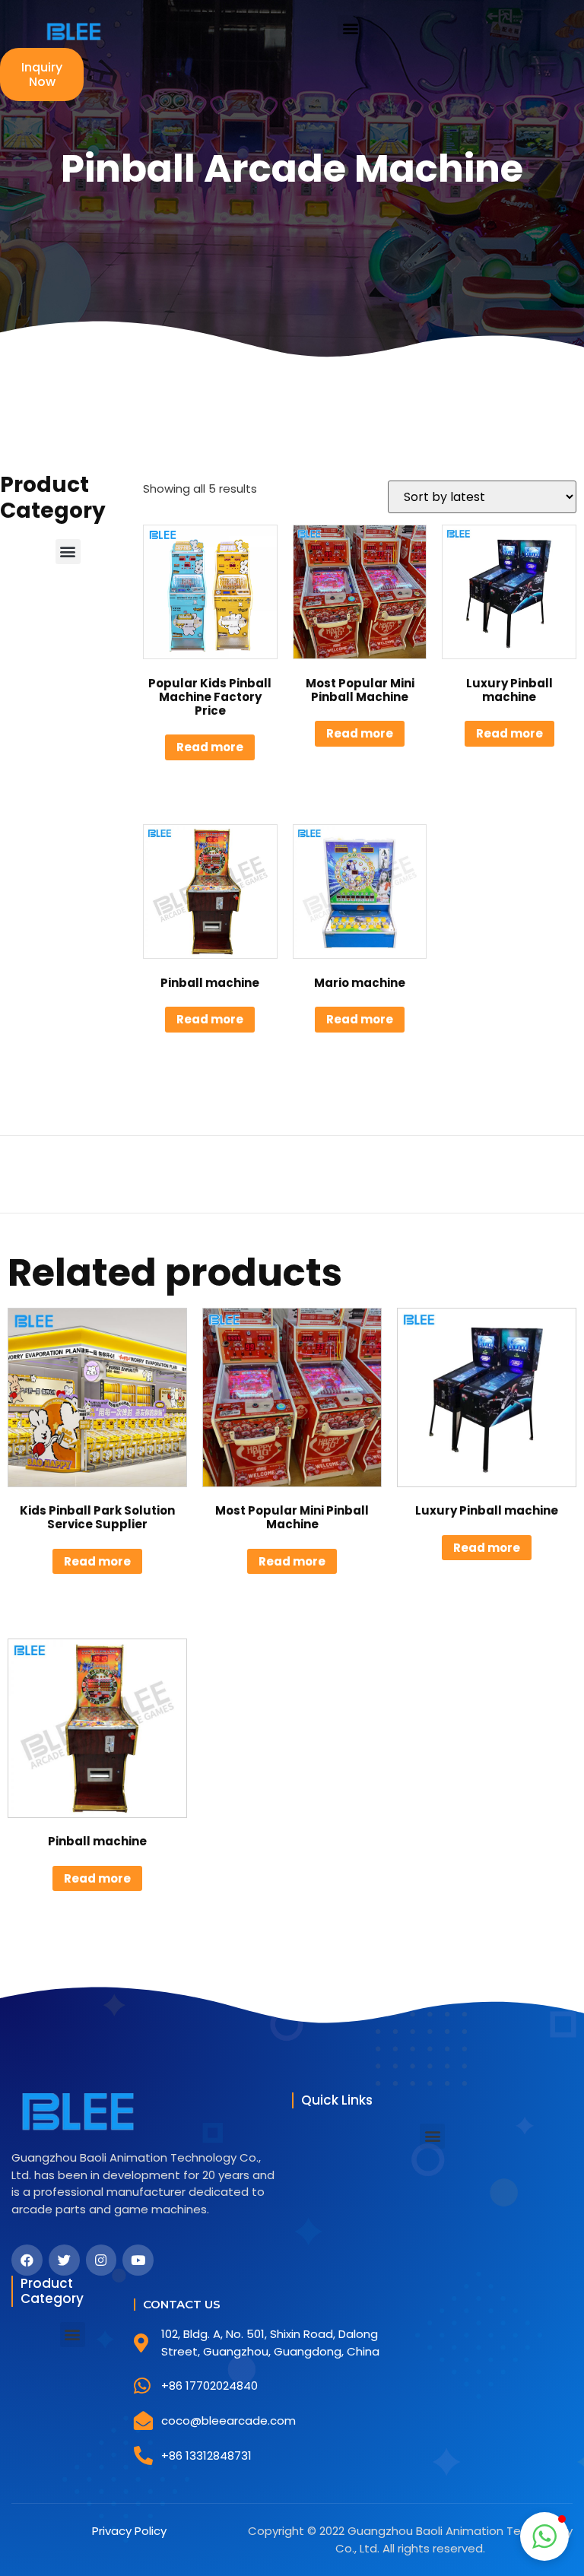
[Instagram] (102, 2260)
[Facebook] (27, 2260)
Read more (210, 747)
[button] (350, 28)
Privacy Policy (129, 2531)
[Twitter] (64, 2260)
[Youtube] (138, 2260)
